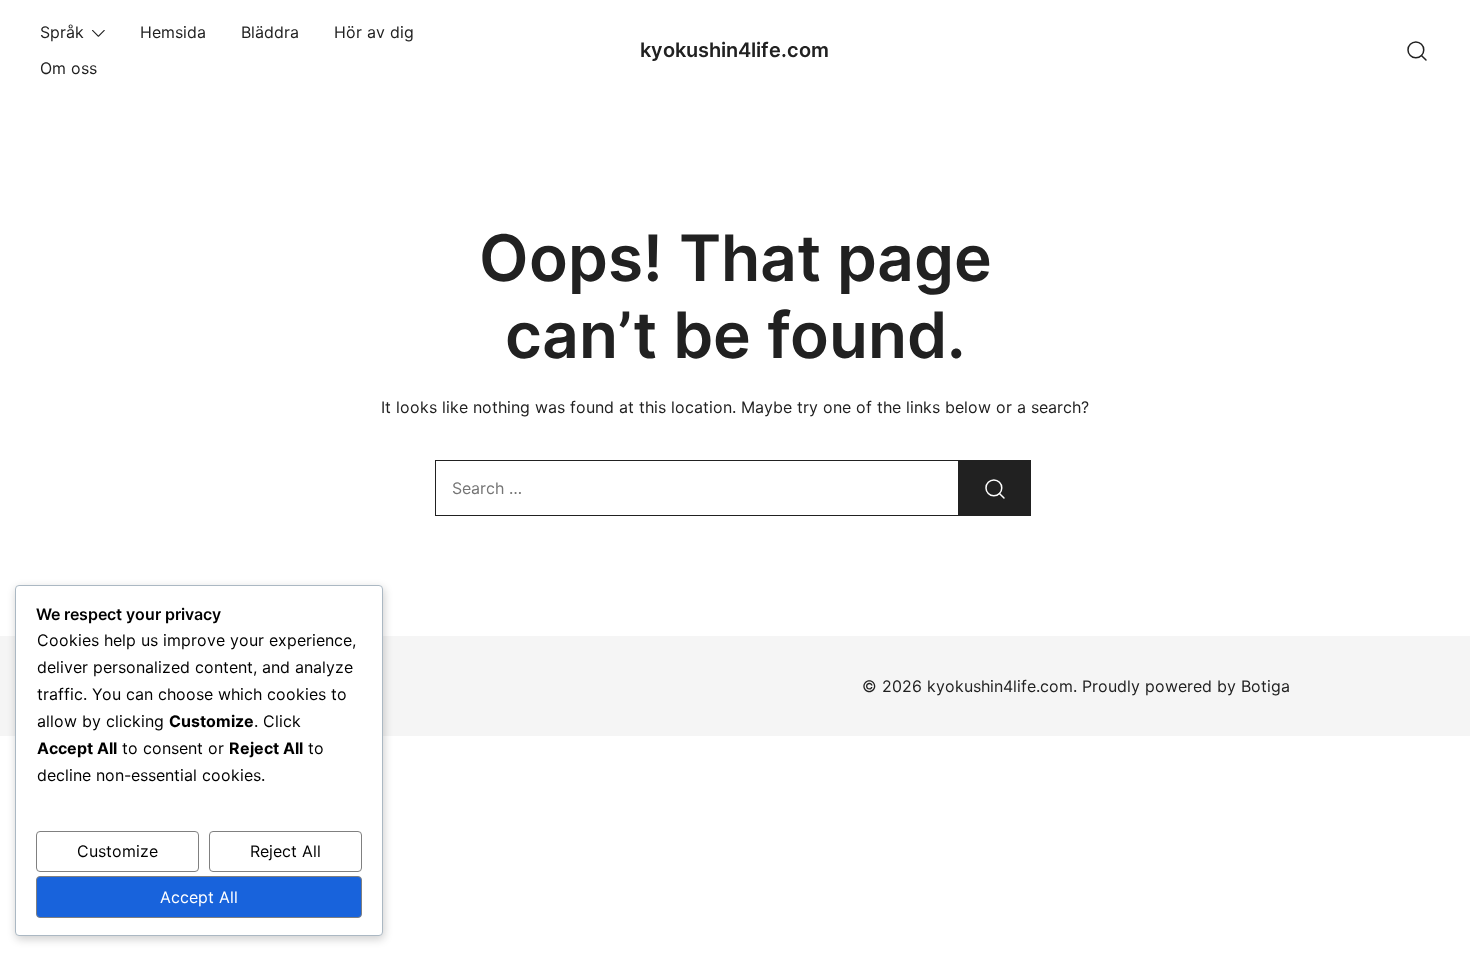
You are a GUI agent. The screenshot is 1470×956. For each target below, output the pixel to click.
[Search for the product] (995, 488)
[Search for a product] (1417, 49)
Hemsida (173, 32)
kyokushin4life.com (734, 50)
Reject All (285, 851)
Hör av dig (374, 32)
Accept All (199, 897)
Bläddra (270, 32)
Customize (117, 851)
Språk (62, 32)
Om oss (68, 68)
